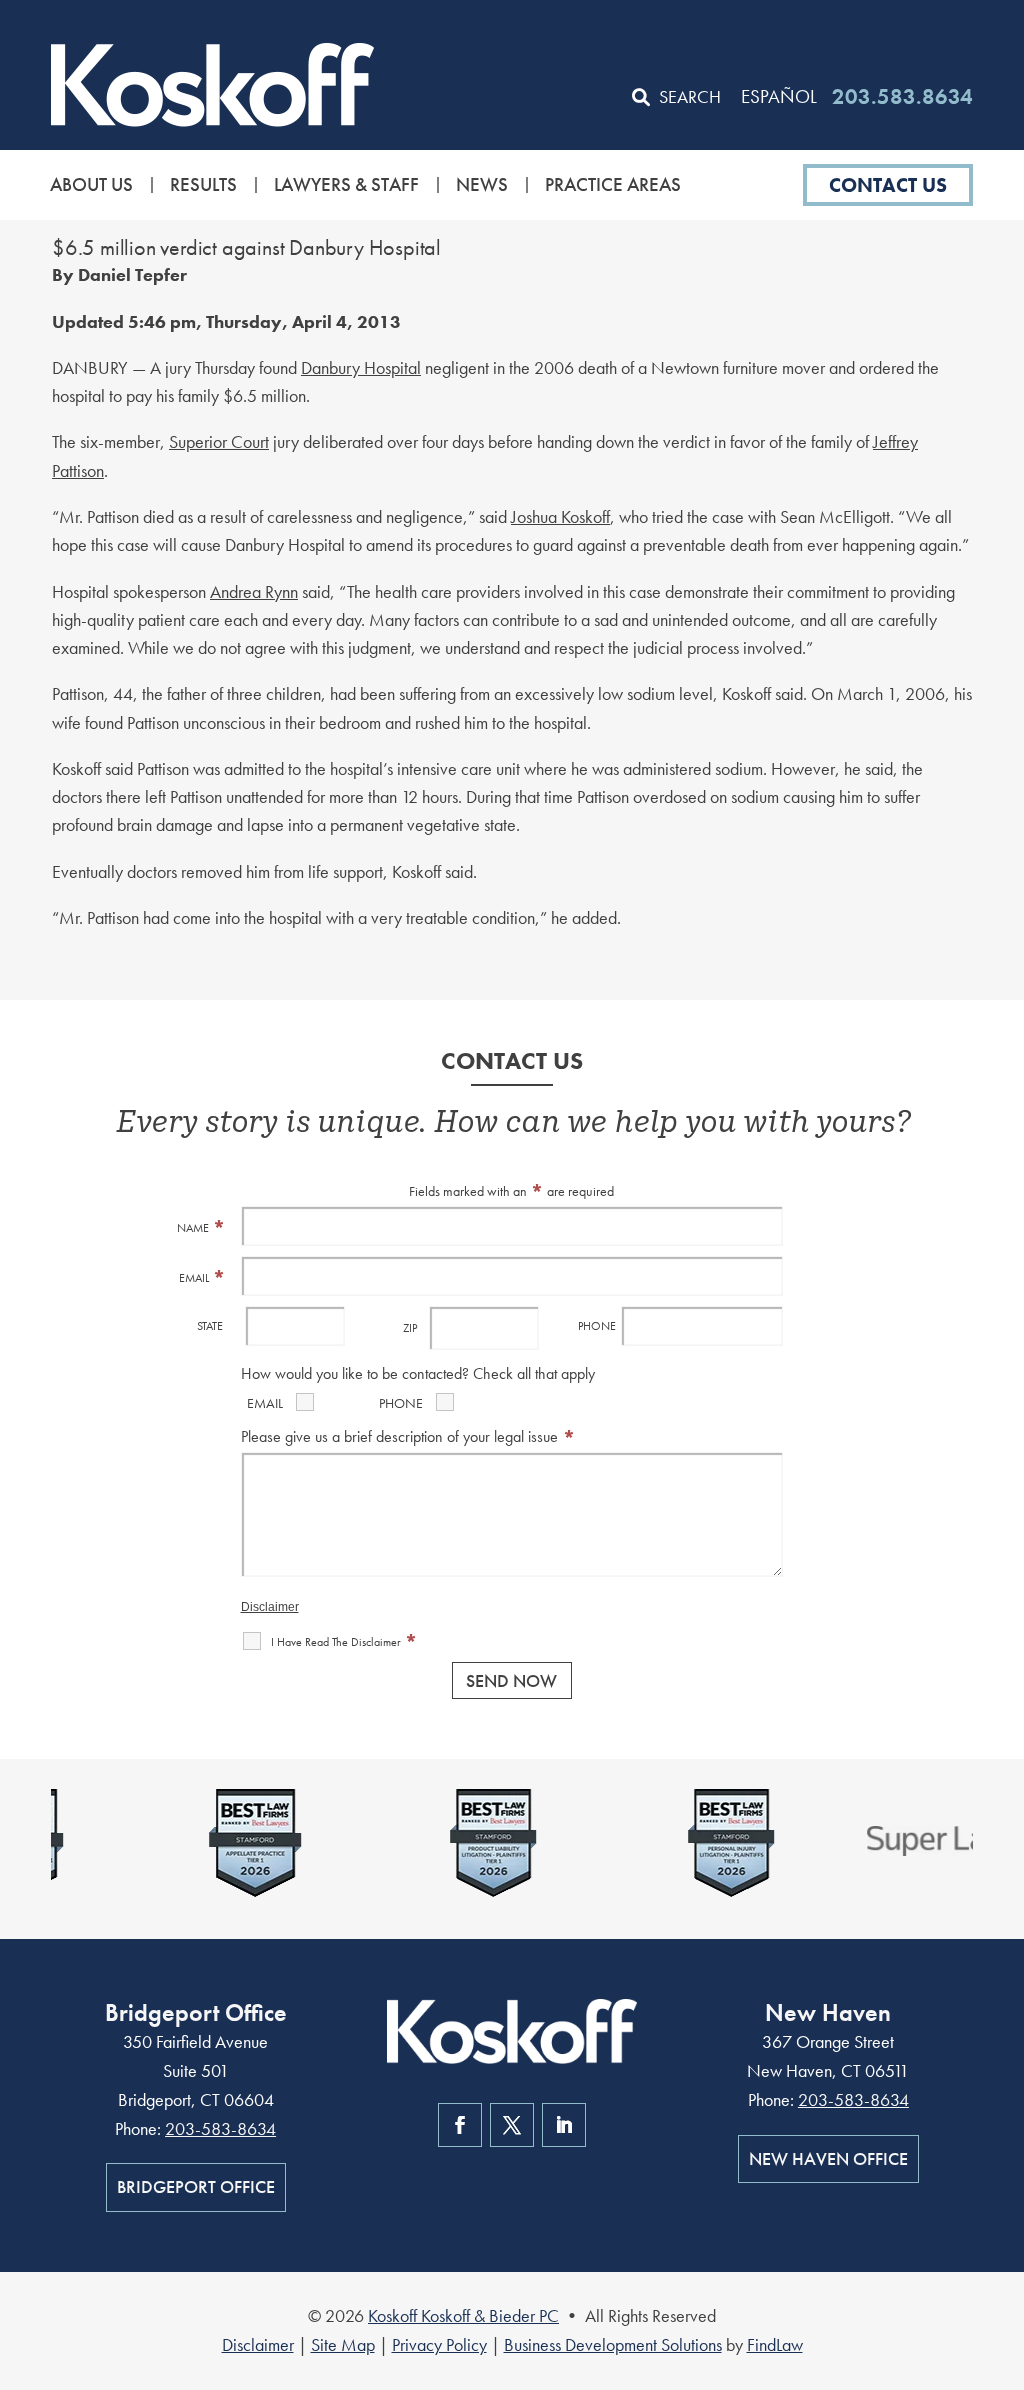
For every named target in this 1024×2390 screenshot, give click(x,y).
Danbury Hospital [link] (361, 367)
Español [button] (779, 96)
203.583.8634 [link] (902, 96)
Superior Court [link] (219, 441)
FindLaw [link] (775, 2344)
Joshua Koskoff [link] (560, 516)
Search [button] (690, 96)
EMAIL (202, 1278)
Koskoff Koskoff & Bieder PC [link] (463, 2315)
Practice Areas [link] (613, 185)
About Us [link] (91, 185)
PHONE (597, 1326)
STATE (210, 1326)
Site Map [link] (343, 2344)
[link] (212, 84)
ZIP (410, 1328)
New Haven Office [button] (828, 2158)
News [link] (482, 185)
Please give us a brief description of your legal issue (408, 1436)
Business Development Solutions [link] (613, 2344)
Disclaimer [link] (258, 2344)
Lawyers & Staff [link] (346, 185)
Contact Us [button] (888, 185)
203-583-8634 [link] (220, 2128)
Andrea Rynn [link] (254, 591)
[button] (1004, 2245)
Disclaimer (270, 1607)
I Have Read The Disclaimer (344, 1642)
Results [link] (203, 185)
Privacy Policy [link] (439, 2344)
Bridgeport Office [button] (196, 2186)
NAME (201, 1228)
